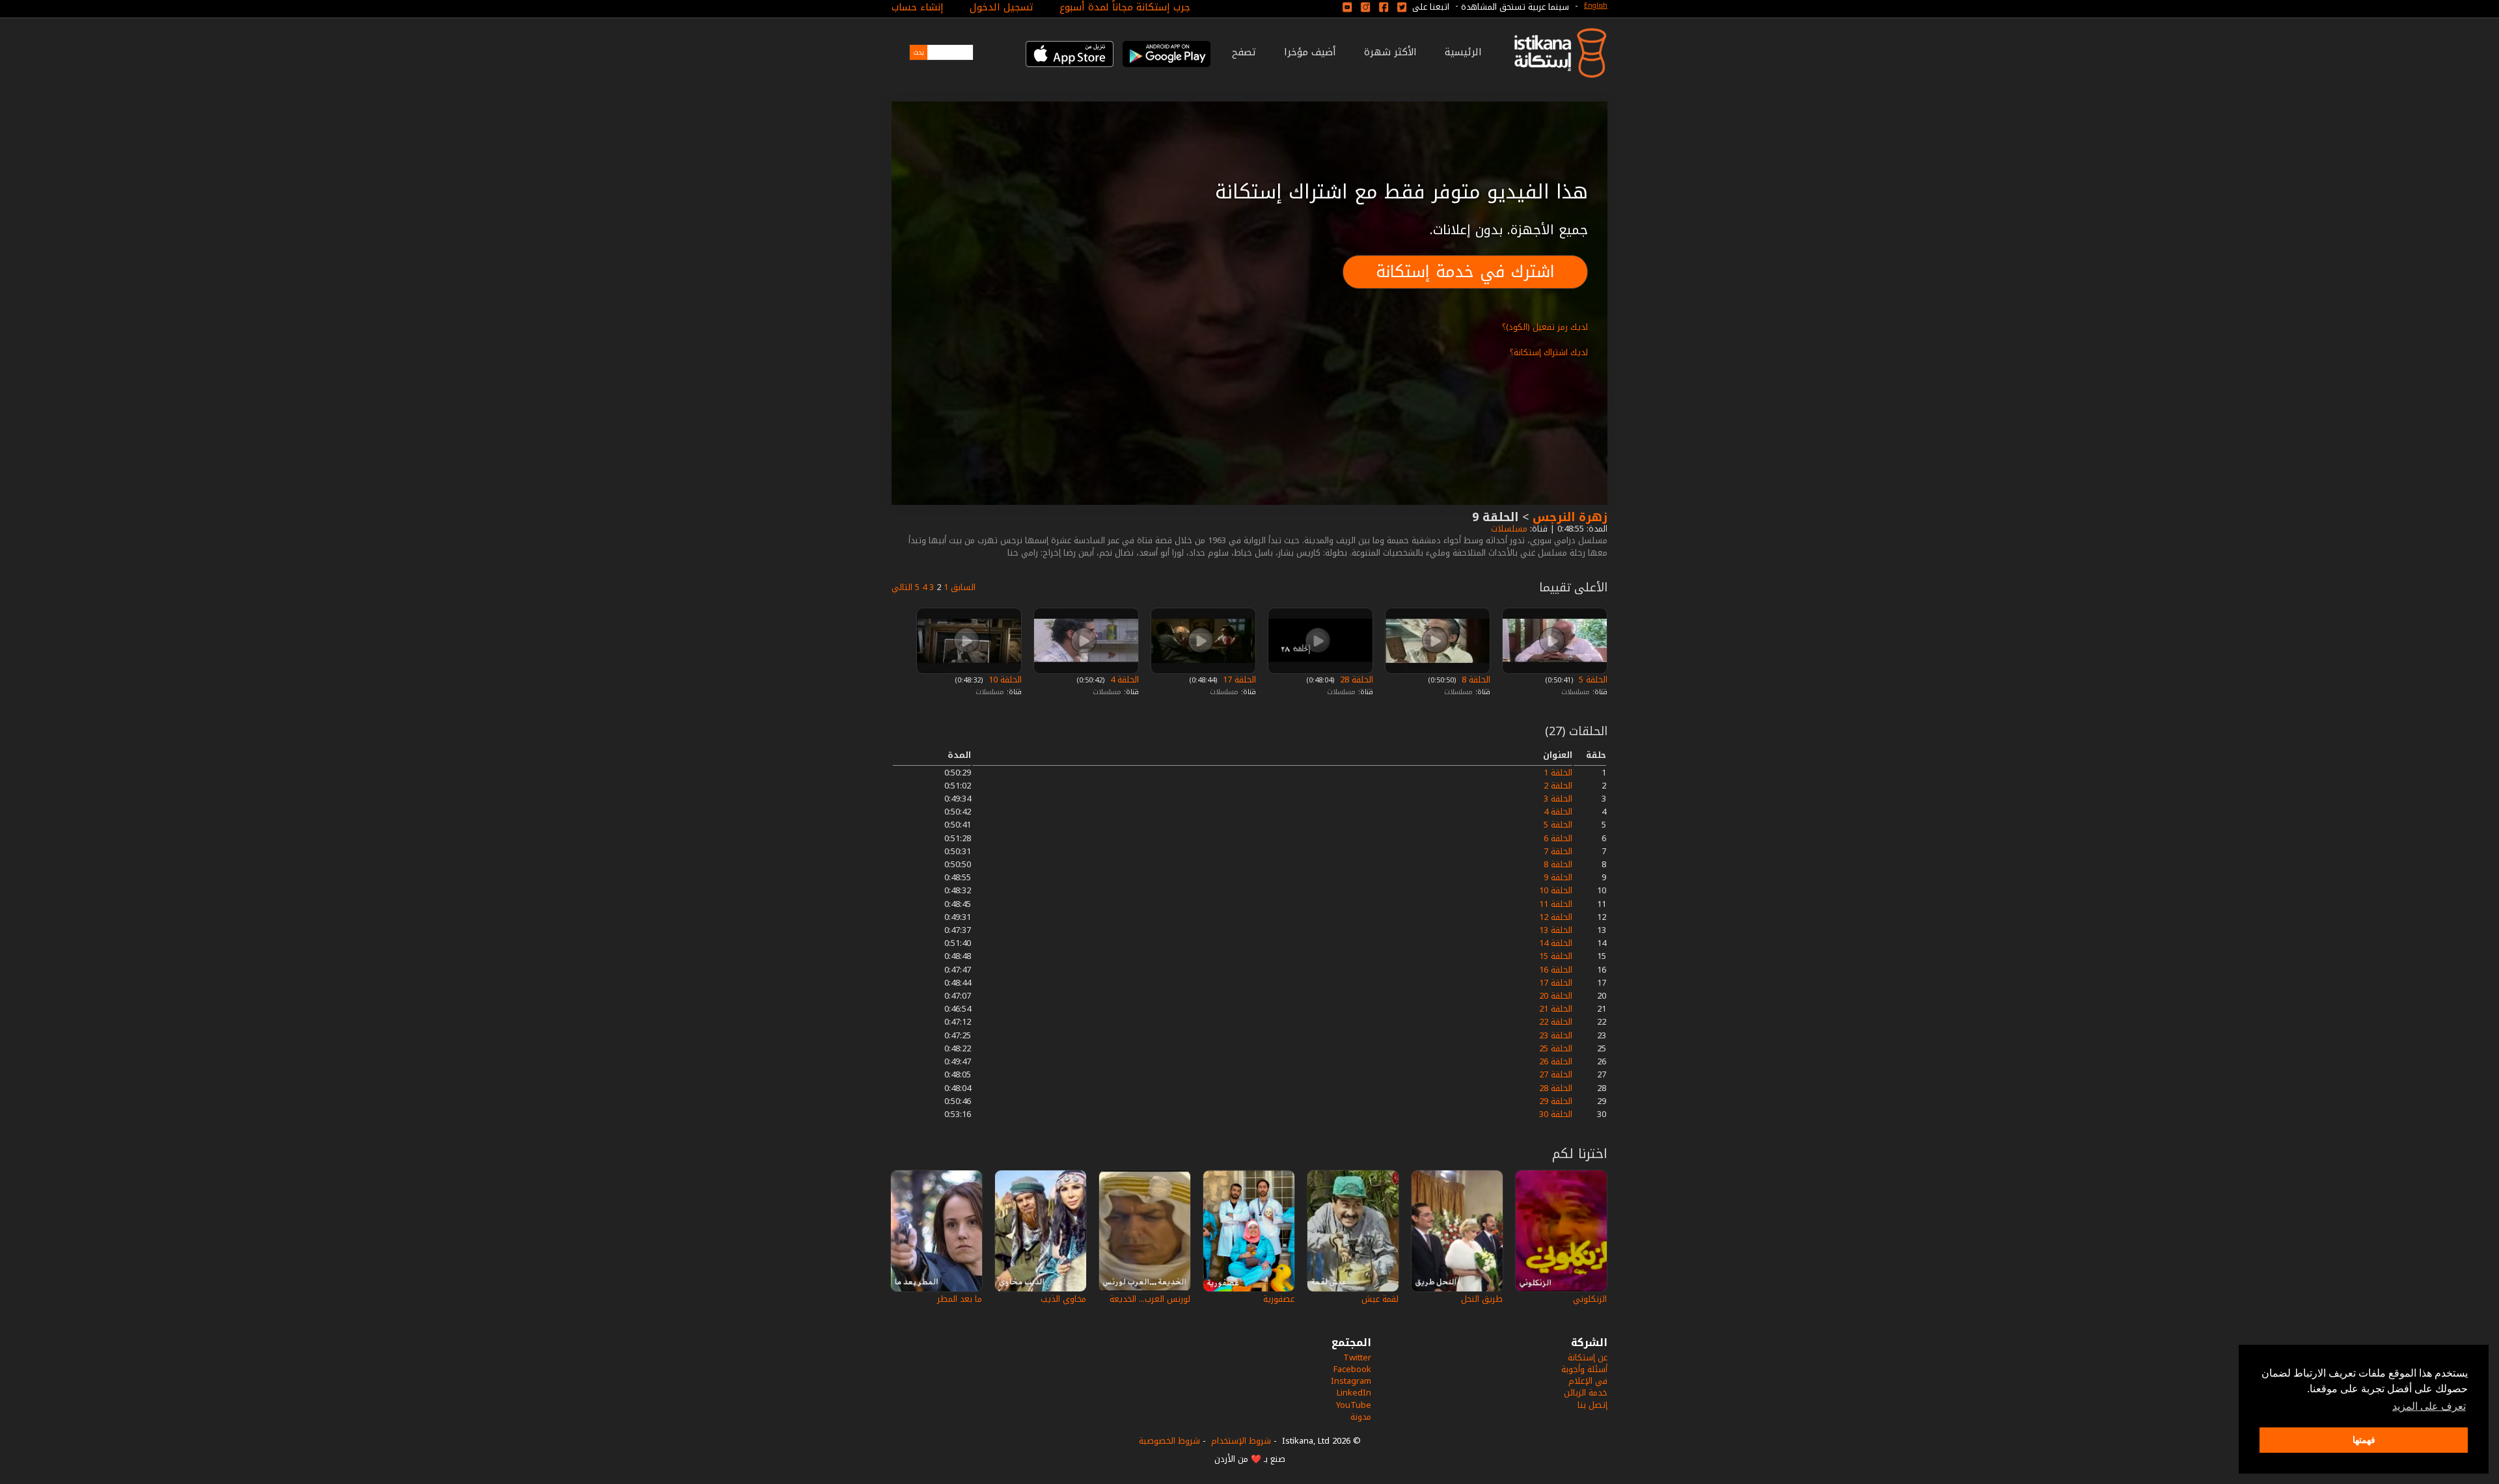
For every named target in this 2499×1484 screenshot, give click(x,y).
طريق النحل (1482, 1299)
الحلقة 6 (1558, 838)
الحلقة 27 (1556, 1074)
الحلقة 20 (1556, 996)
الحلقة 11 (1556, 904)
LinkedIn (1354, 1393)
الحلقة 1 (1558, 773)
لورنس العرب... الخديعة (1150, 1299)
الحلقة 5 (1592, 680)
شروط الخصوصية (1169, 1441)
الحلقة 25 (1556, 1048)
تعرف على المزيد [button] (2429, 1406)
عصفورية (1279, 1299)
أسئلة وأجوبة (1584, 1369)
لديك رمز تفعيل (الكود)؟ (1545, 327)
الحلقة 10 (1004, 680)
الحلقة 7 (1558, 851)
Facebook (1352, 1369)
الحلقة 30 (1556, 1114)
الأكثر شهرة (1390, 52)
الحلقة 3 (1558, 799)
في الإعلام (1588, 1381)
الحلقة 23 (1556, 1035)
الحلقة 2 (1558, 786)
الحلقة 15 (1556, 956)
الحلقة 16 (1556, 970)
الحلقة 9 (1558, 877)
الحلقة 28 (1355, 680)
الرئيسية (1463, 52)
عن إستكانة (1588, 1357)
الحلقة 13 (1556, 930)
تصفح (1244, 52)
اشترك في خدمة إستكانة (1465, 272)
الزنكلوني (1590, 1299)
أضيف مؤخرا (1310, 52)
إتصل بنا (1592, 1405)
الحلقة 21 (1556, 1009)
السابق (963, 587)
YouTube (1354, 1405)
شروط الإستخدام (1241, 1441)
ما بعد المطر (960, 1299)
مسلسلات (1508, 529)
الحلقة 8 (1475, 680)
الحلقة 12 (1556, 917)
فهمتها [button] (2364, 1440)
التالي (902, 587)
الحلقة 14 (1556, 943)
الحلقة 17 (1238, 680)
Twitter (1357, 1357)
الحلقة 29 (1556, 1101)
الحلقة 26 (1556, 1061)
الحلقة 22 (1556, 1022)
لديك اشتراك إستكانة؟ (1549, 352)
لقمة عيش (1380, 1299)
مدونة (1361, 1417)
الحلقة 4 (1123, 680)
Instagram (1351, 1381)
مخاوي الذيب (1063, 1299)
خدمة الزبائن (1586, 1393)
